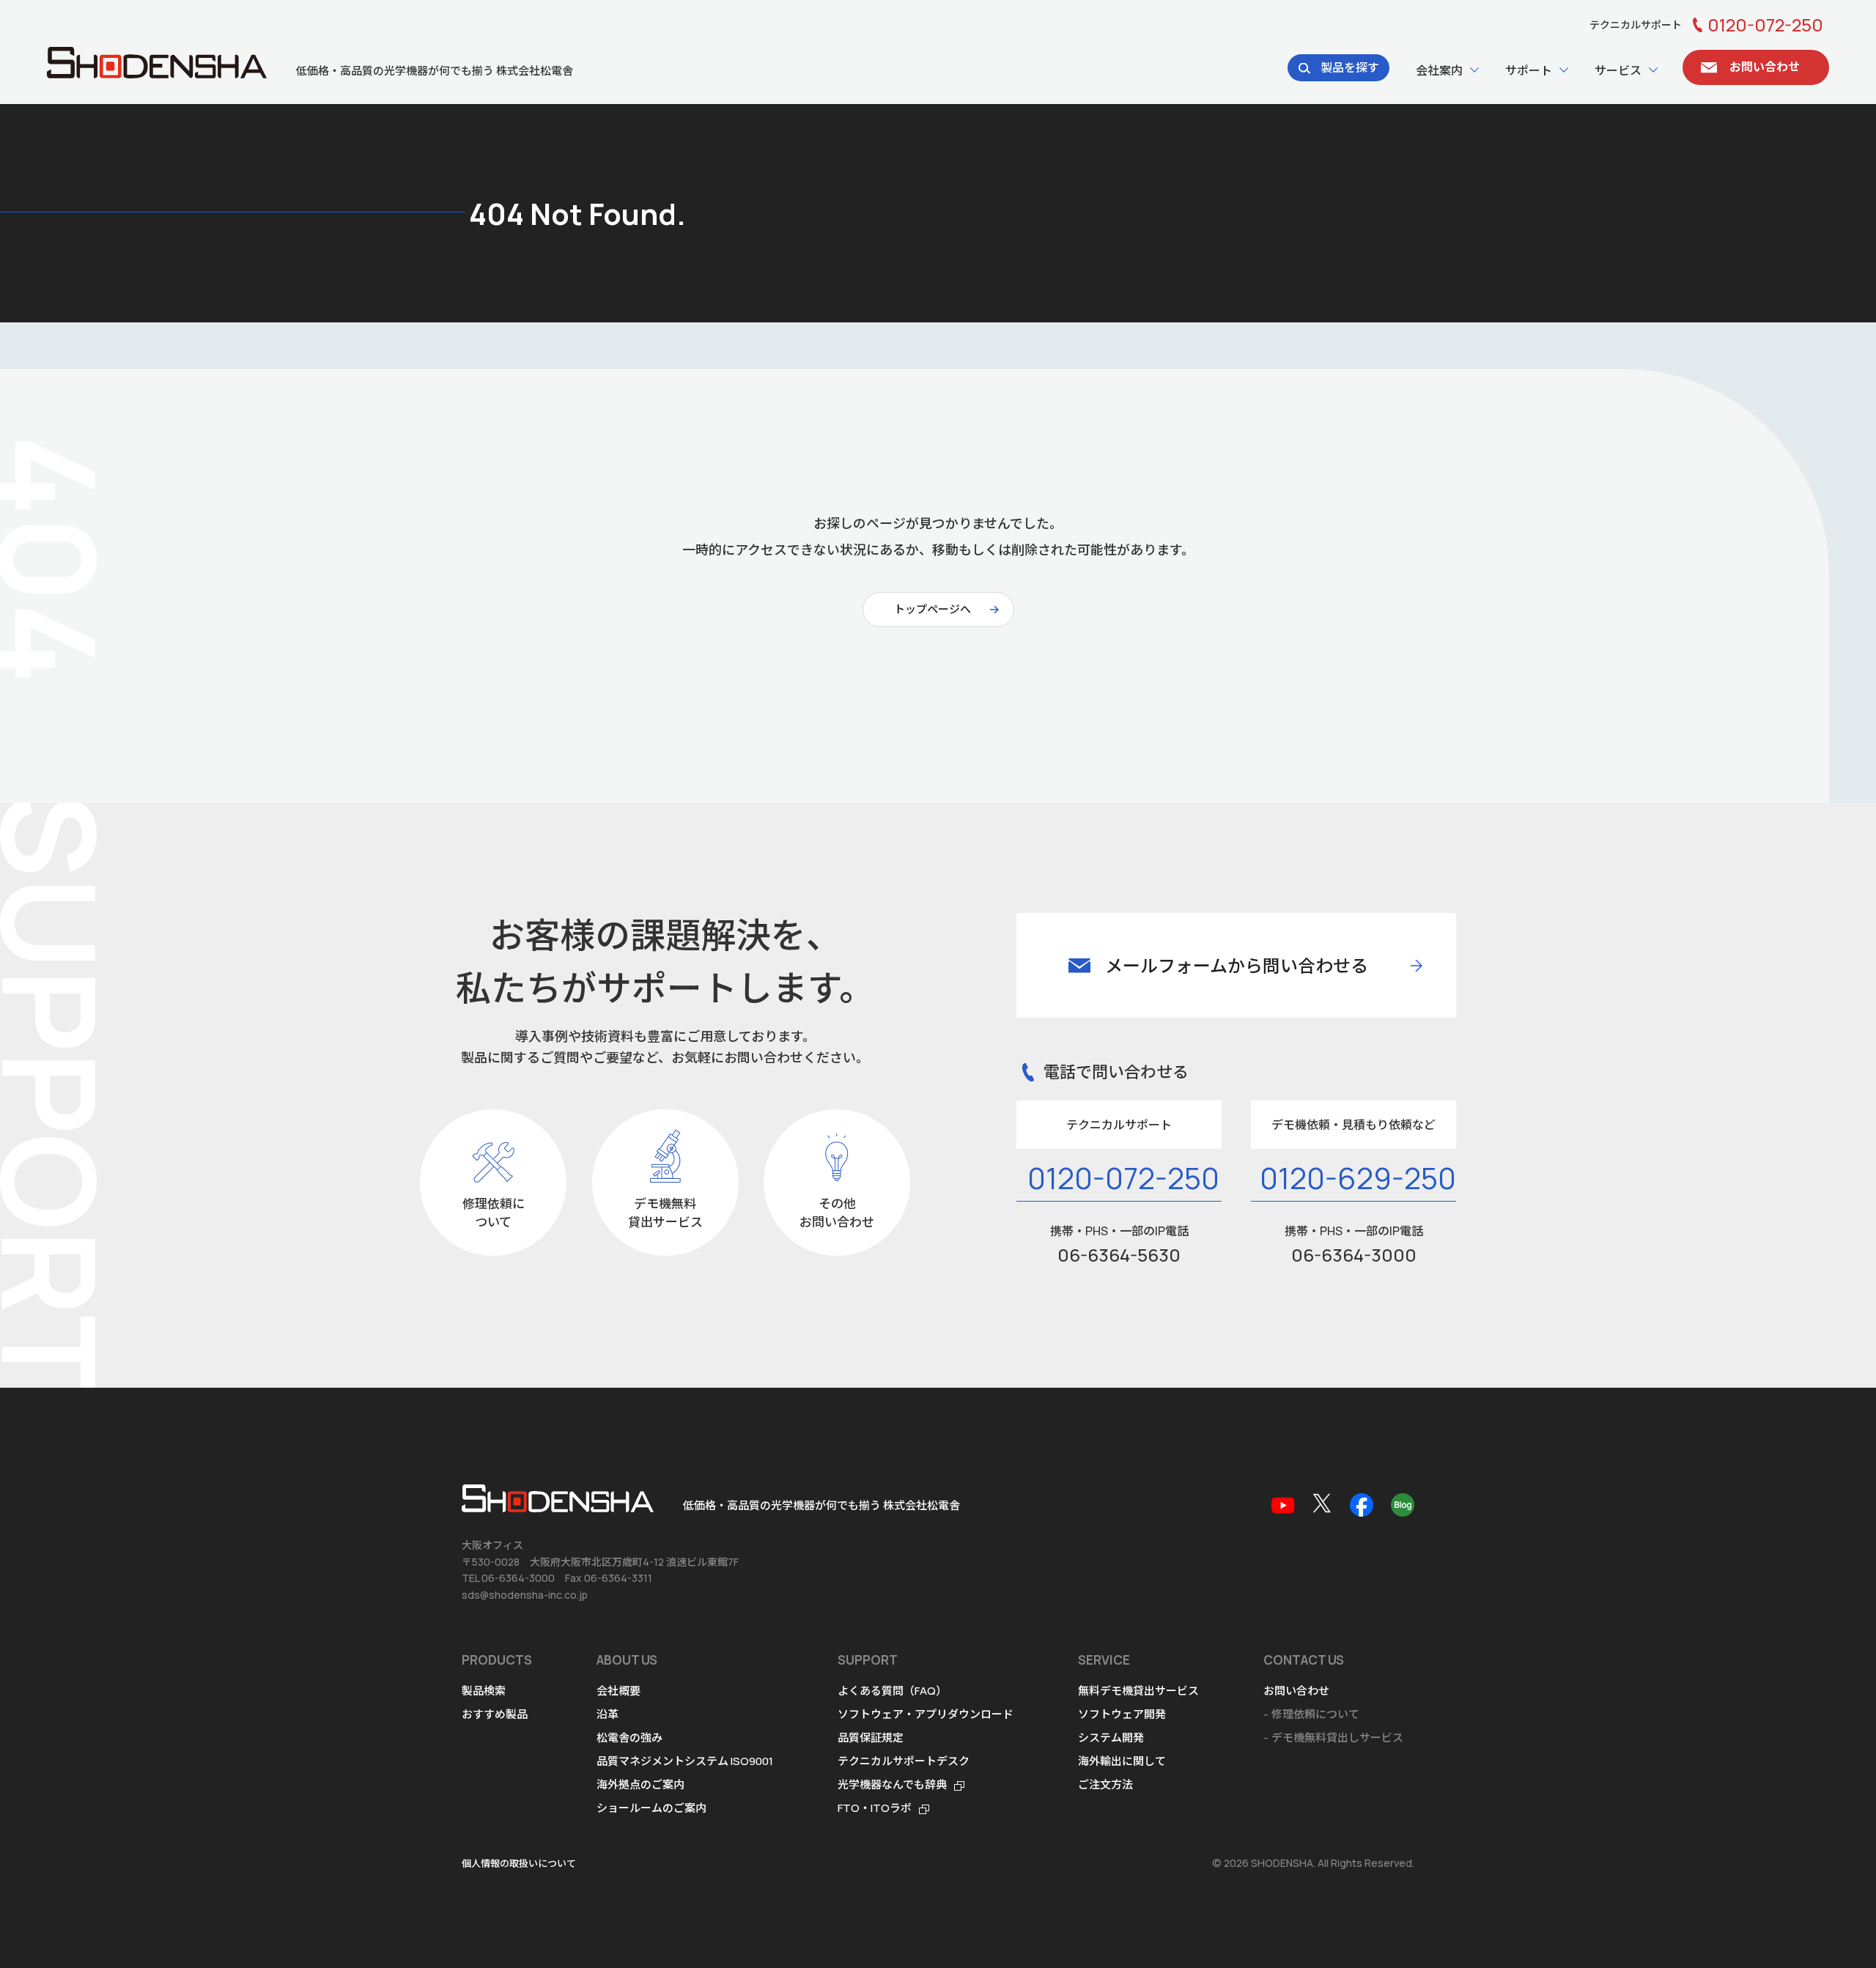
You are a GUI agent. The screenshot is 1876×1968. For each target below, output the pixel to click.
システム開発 (1111, 1738)
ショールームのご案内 (651, 1808)
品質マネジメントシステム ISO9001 (685, 1761)
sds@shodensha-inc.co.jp (525, 1595)
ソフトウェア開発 (1122, 1714)
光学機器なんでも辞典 (892, 1784)
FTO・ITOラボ (875, 1808)
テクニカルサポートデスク (904, 1761)
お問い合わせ (1296, 1691)
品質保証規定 (871, 1738)
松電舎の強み (629, 1738)
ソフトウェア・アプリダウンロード (926, 1714)
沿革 (608, 1714)
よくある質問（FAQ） (892, 1691)
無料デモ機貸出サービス (1138, 1691)
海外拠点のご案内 (640, 1784)
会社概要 (618, 1691)
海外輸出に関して (1122, 1761)
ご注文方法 (1105, 1784)
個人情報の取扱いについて (519, 1863)
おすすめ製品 (495, 1714)
